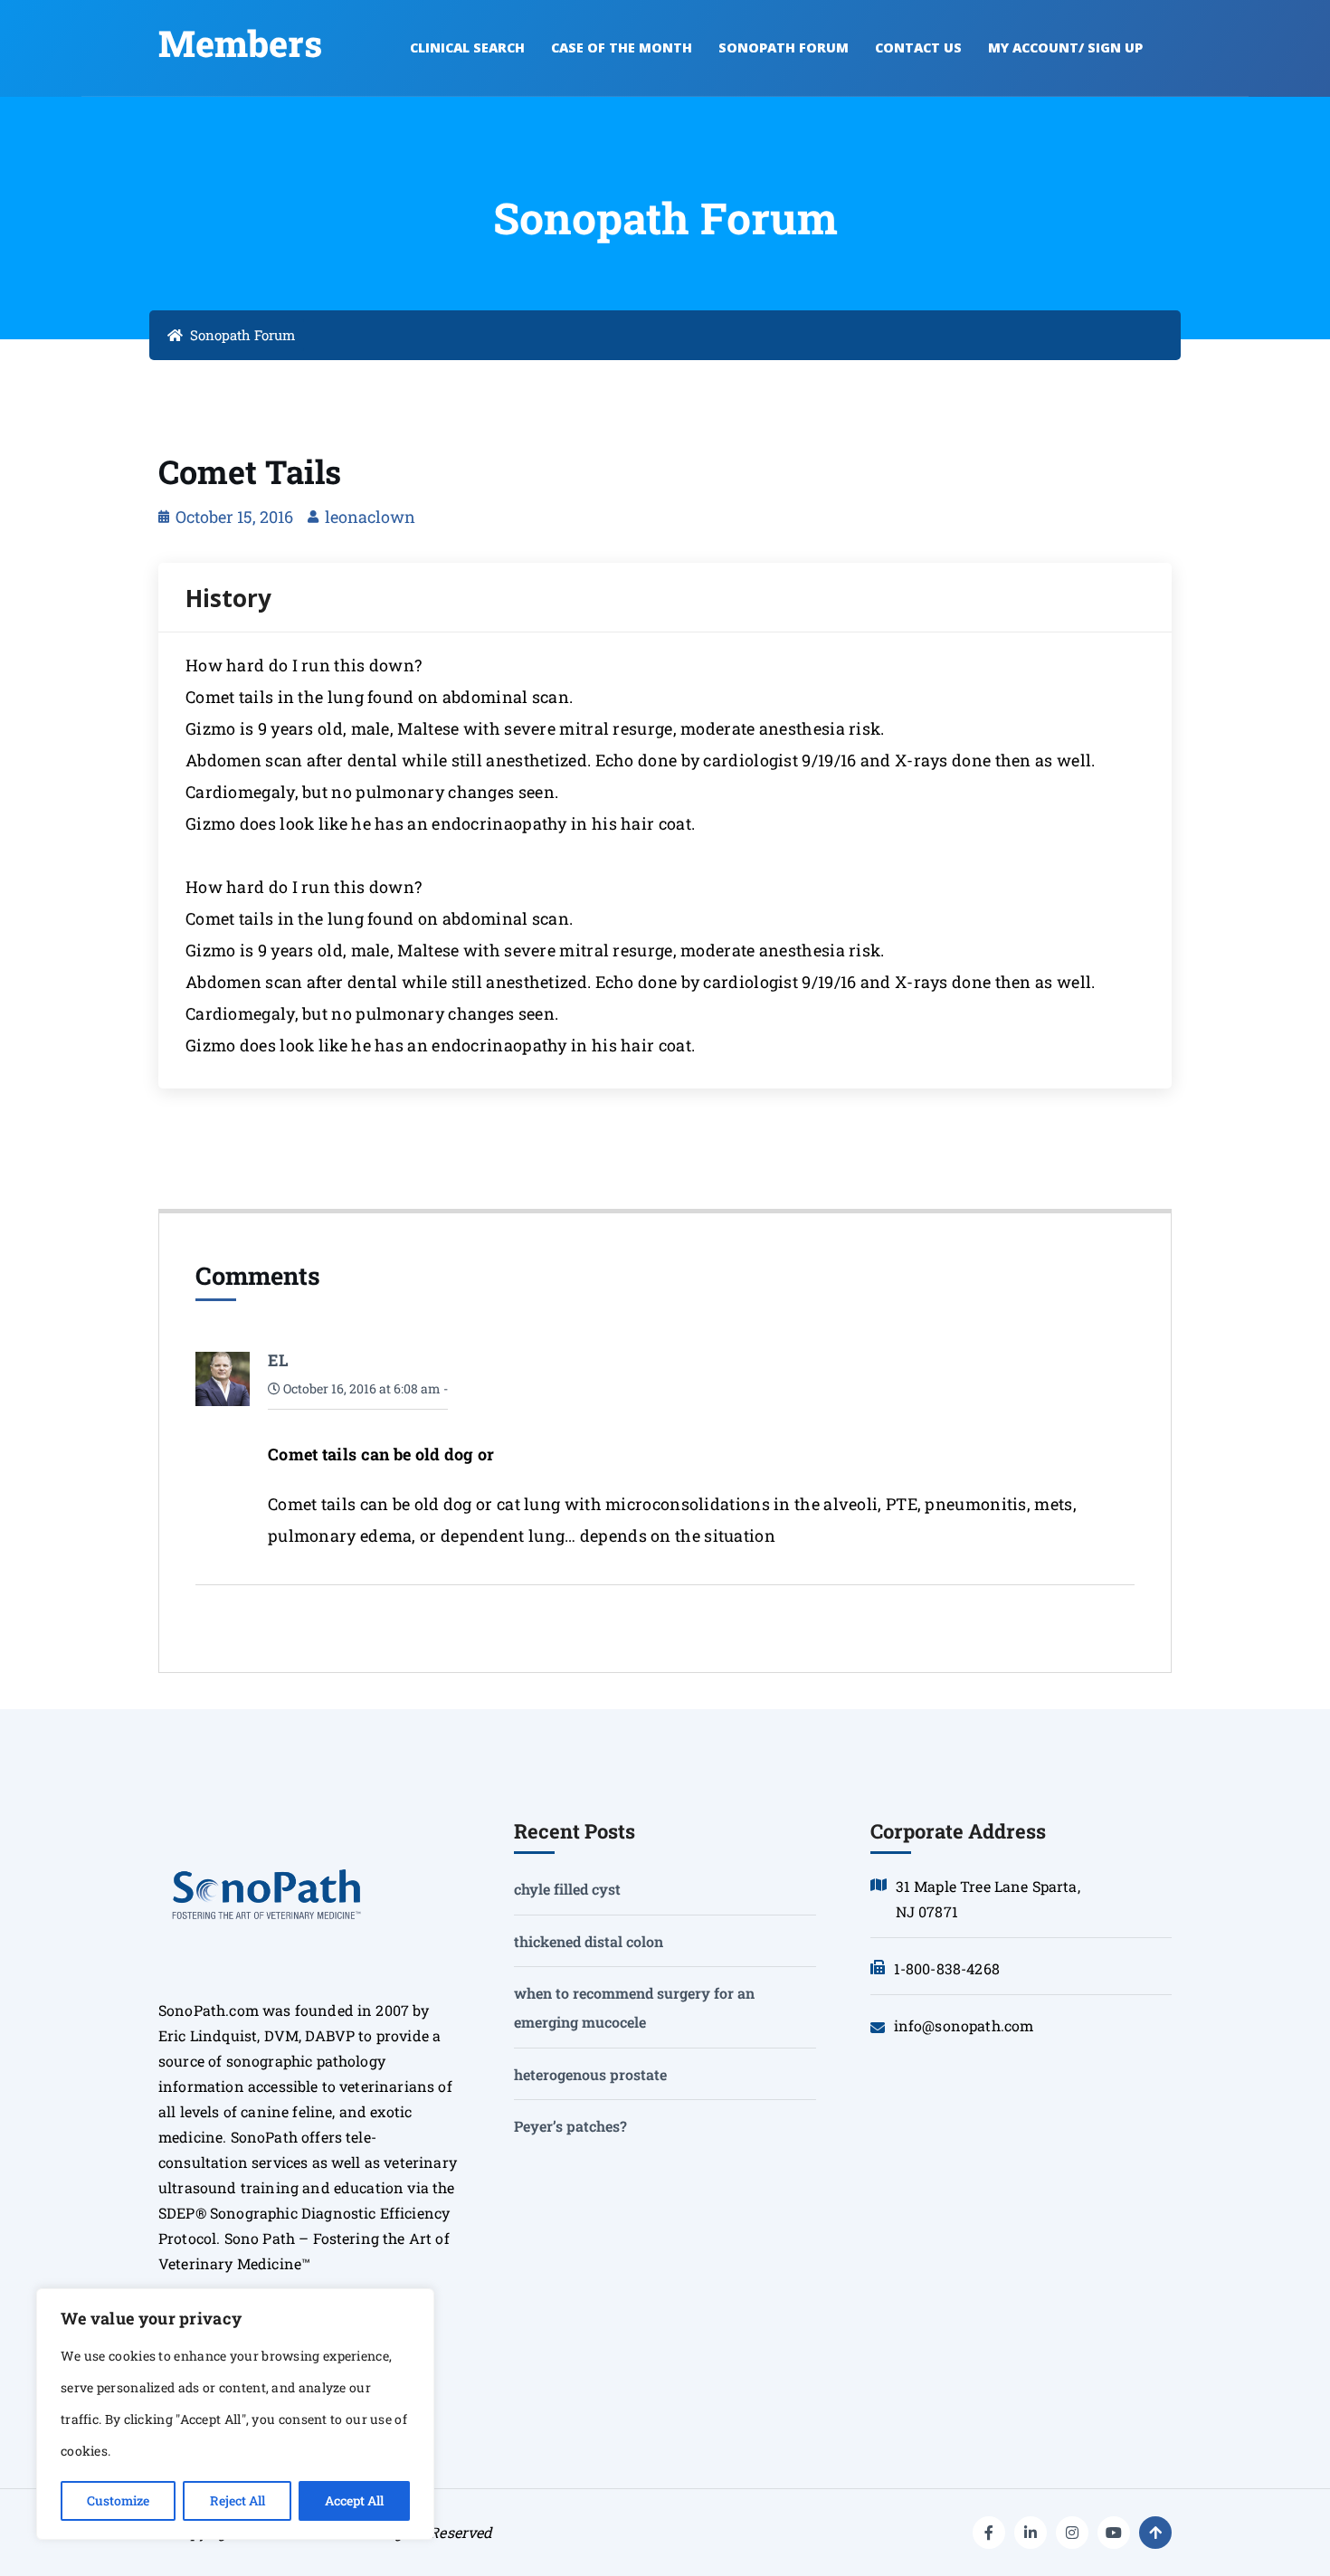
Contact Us (918, 48)
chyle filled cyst (567, 1889)
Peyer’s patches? (570, 2126)
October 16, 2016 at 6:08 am (361, 1388)
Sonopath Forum (784, 48)
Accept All (354, 2500)
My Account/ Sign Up (1065, 48)
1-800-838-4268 (947, 1968)
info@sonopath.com (964, 2025)
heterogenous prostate (590, 2074)
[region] (235, 2414)
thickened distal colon (589, 1941)
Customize (118, 2500)
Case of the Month (622, 48)
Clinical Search (467, 48)
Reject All (237, 2500)
